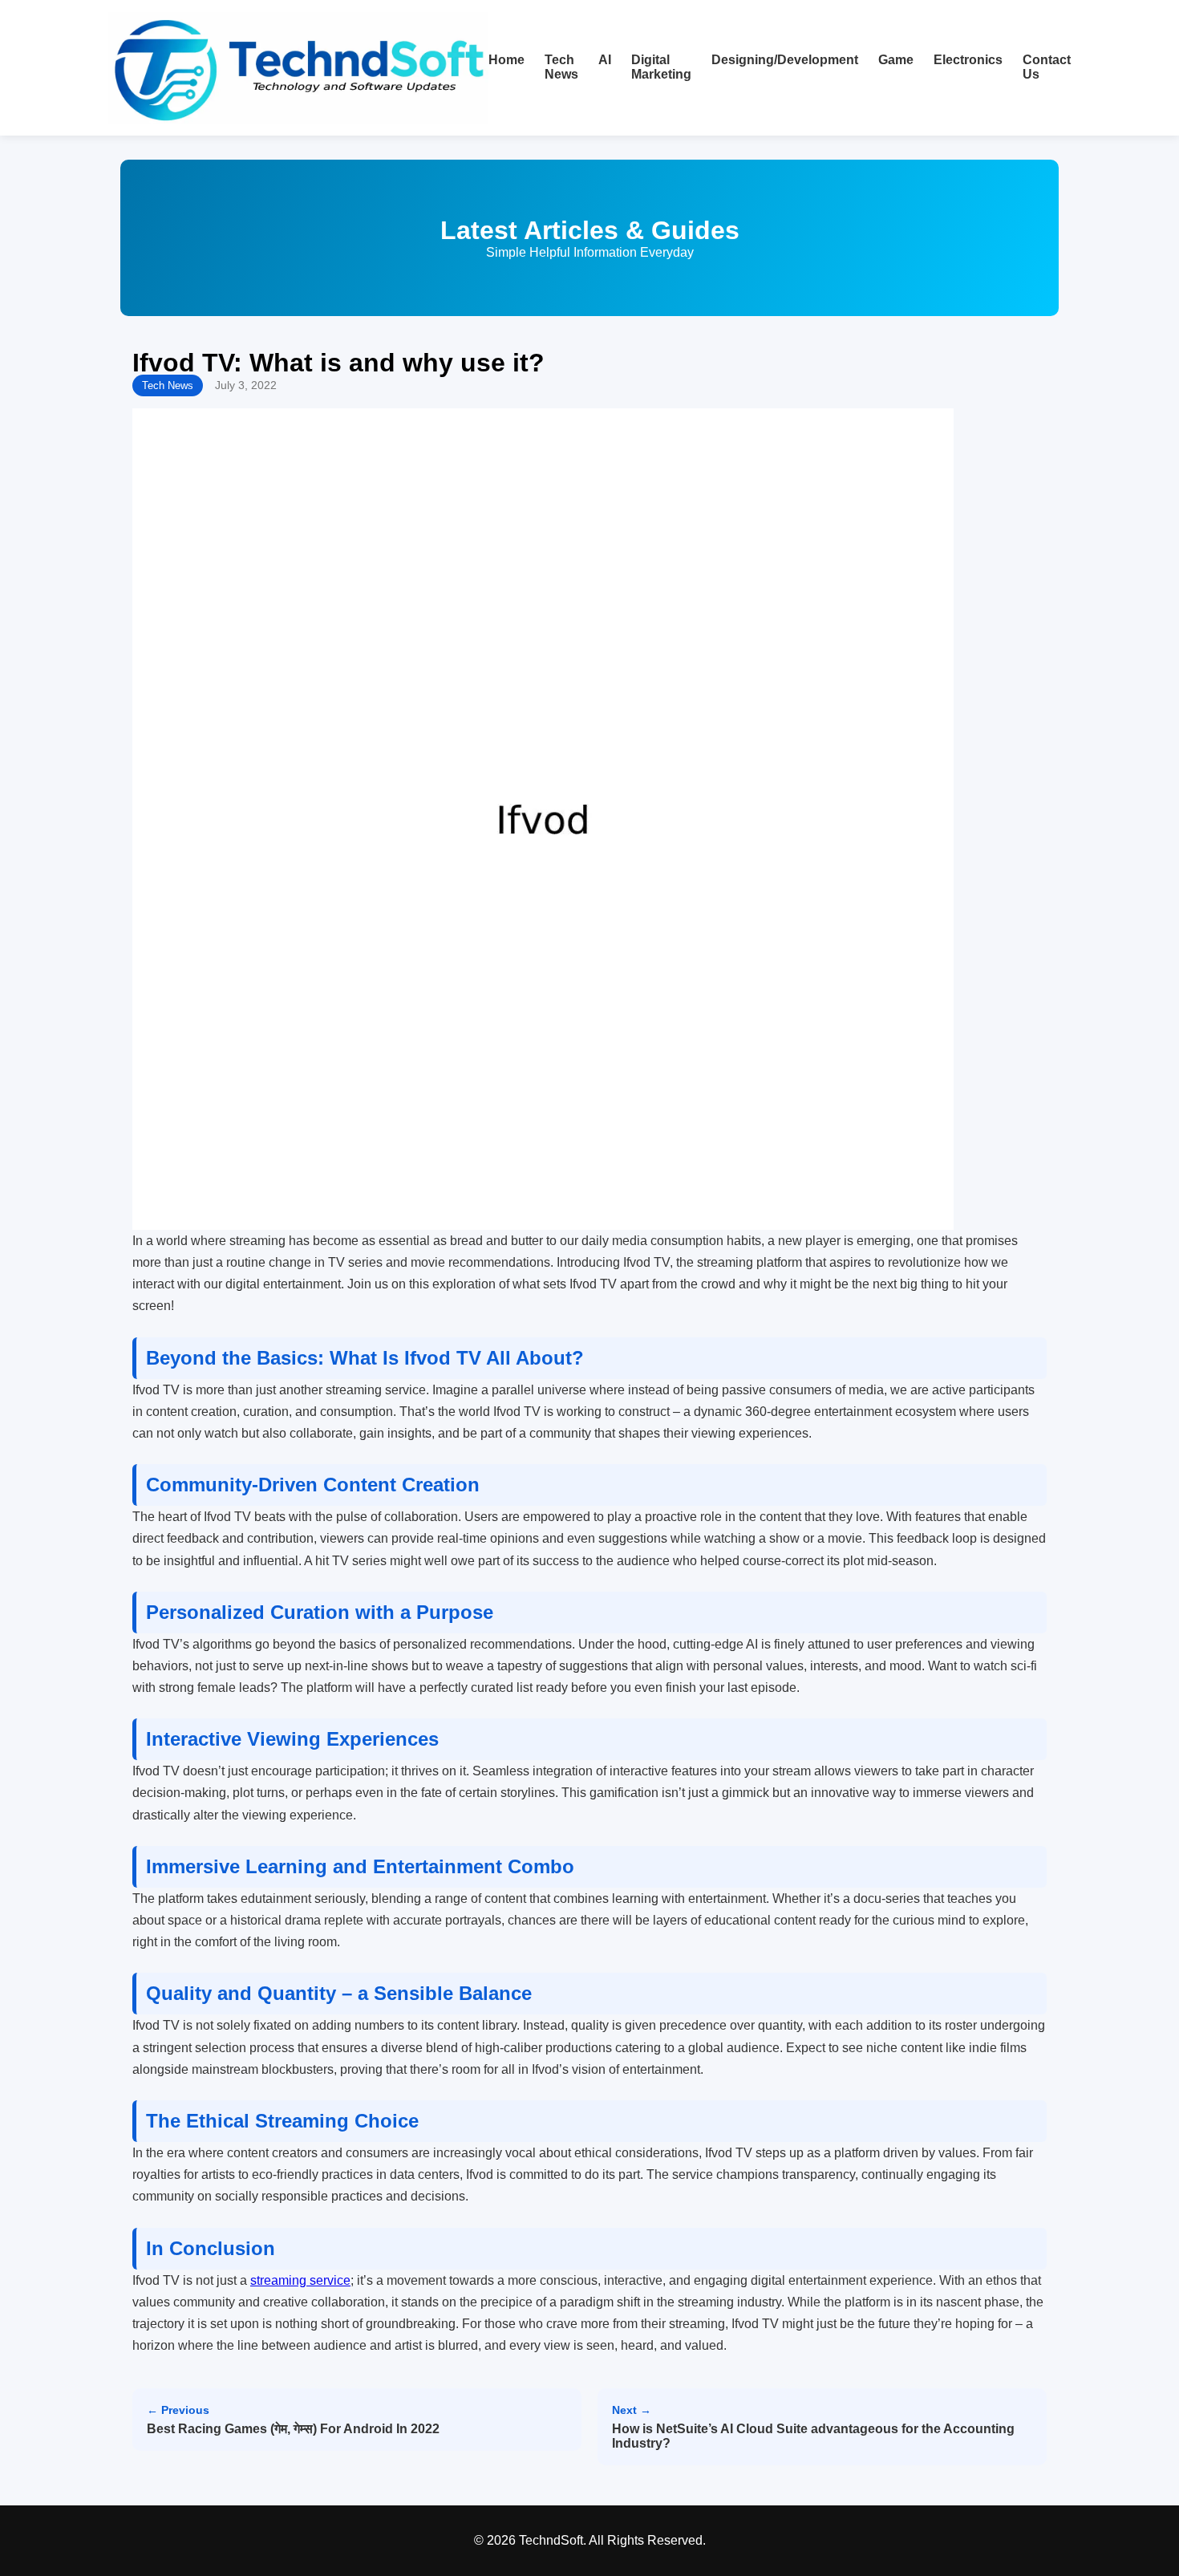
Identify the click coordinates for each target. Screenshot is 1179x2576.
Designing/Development (785, 60)
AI (605, 60)
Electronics (968, 60)
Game (896, 60)
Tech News (561, 67)
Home (506, 60)
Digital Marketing (661, 67)
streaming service (300, 2280)
